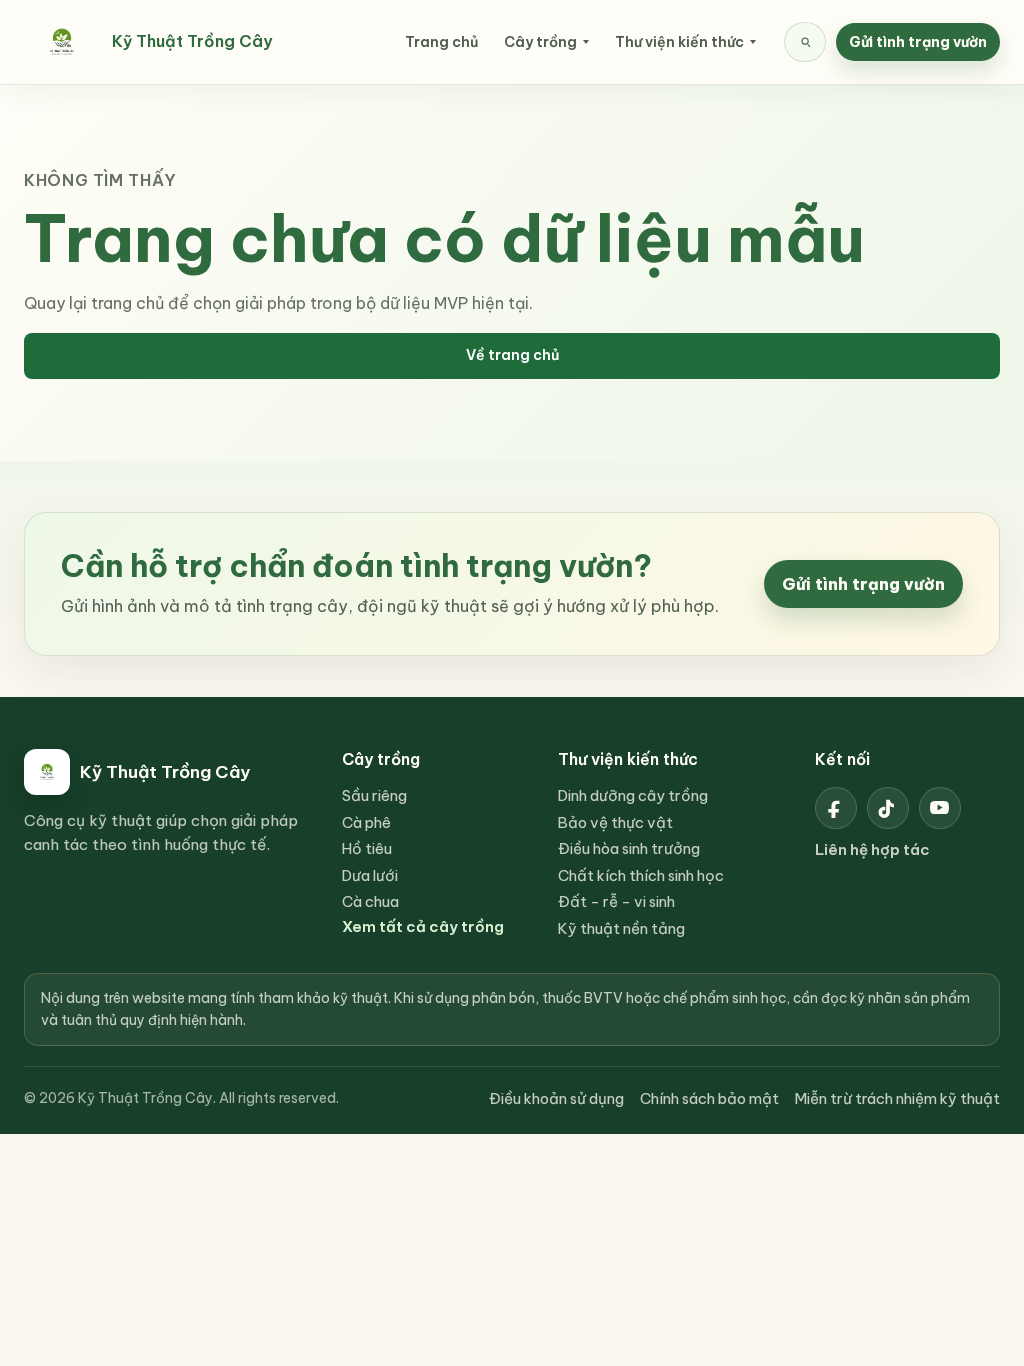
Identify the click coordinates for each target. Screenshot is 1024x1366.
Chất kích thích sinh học (641, 875)
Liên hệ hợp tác (872, 849)
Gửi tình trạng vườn (918, 42)
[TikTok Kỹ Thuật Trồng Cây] (888, 808)
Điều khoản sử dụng (556, 1098)
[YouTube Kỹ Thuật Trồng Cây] (940, 808)
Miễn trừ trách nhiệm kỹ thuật (897, 1098)
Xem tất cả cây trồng (423, 926)
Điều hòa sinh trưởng (629, 848)
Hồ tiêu (367, 848)
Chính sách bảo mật (709, 1098)
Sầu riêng (374, 795)
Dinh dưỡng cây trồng (633, 795)
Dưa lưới (370, 875)
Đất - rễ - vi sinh (616, 901)
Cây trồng (540, 42)
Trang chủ (441, 42)
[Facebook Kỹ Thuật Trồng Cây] (836, 808)
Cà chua (370, 901)
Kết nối (842, 759)
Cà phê (366, 822)
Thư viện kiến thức (679, 42)
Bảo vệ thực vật (615, 822)
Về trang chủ (512, 355)
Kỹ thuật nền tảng (621, 928)
